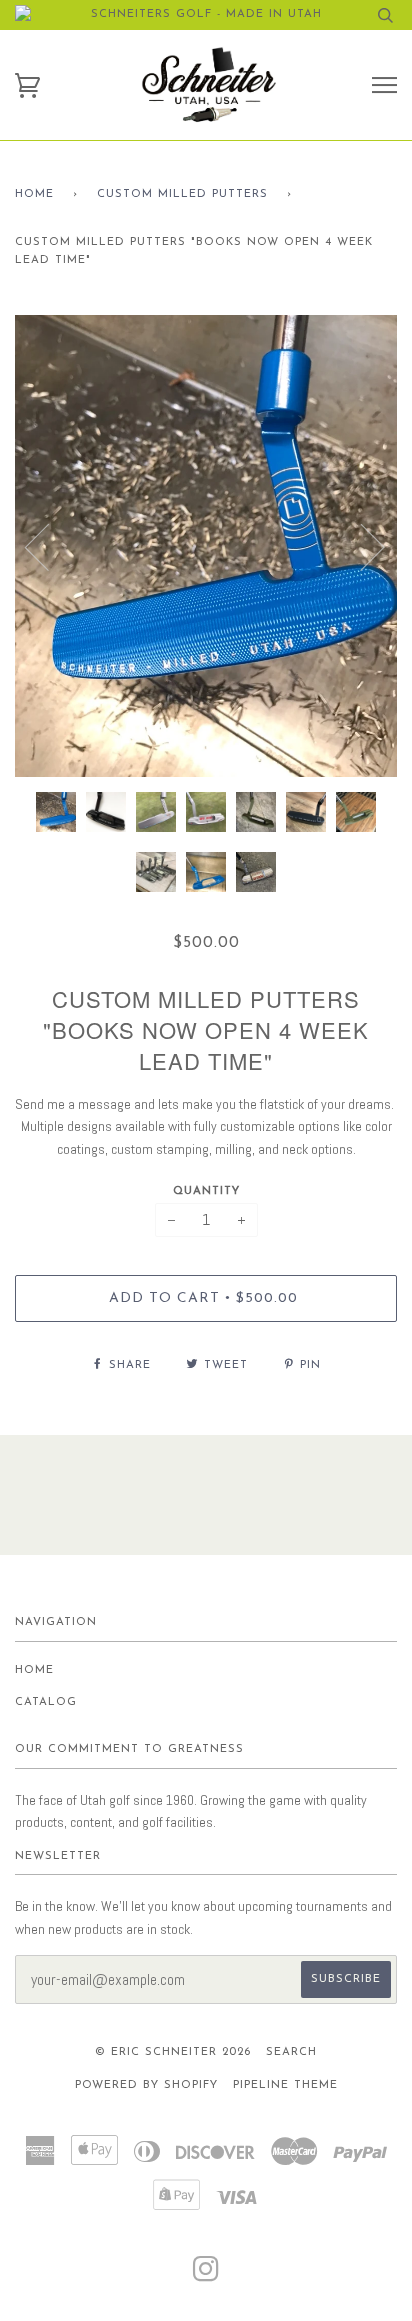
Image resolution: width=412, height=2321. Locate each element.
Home (34, 194)
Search (291, 2052)
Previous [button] (49, 546)
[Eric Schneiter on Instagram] (206, 2276)
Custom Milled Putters (182, 194)
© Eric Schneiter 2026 (173, 2052)
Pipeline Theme (285, 2085)
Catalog (46, 1702)
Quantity (206, 1191)
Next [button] (360, 546)
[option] (206, 546)
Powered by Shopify (146, 2085)
